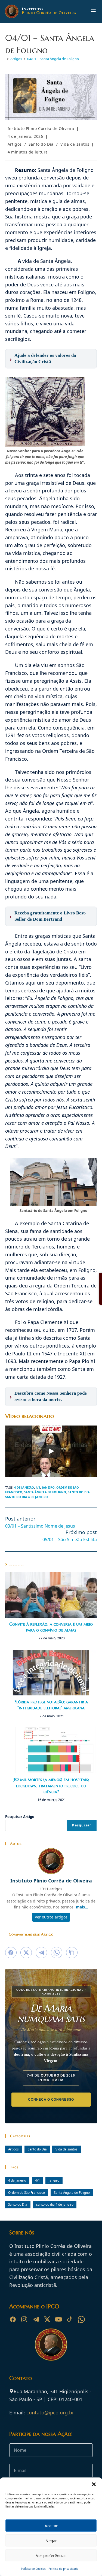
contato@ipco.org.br (50, 2412)
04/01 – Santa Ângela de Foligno (53, 59)
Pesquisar (82, 1825)
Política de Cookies (33, 2569)
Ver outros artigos (51, 1917)
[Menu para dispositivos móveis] (93, 11)
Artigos (15, 144)
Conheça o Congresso (51, 2099)
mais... (82, 1907)
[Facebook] (13, 2319)
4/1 (38, 1487)
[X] (47, 2319)
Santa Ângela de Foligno (45, 1492)
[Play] (51, 1451)
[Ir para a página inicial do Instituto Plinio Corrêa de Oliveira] (51, 2344)
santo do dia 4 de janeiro (27, 1497)
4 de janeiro (24, 1487)
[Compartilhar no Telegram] (41, 1953)
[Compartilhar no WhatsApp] (57, 1953)
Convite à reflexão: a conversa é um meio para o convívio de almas (51, 1627)
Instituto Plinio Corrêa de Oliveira (41, 128)
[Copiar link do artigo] (72, 1953)
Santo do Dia (41, 144)
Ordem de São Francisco (27, 2192)
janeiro (48, 1487)
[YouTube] (58, 2319)
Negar (51, 2541)
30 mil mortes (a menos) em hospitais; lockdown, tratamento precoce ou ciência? (51, 1785)
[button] (94, 2484)
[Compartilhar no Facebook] (11, 1953)
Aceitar (51, 2526)
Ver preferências (51, 2555)
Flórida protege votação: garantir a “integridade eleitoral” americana (51, 1705)
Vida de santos (75, 144)
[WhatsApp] (81, 2319)
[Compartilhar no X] (26, 1953)
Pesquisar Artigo (20, 1817)
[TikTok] (70, 2319)
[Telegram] (36, 2319)
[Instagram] (24, 2319)
